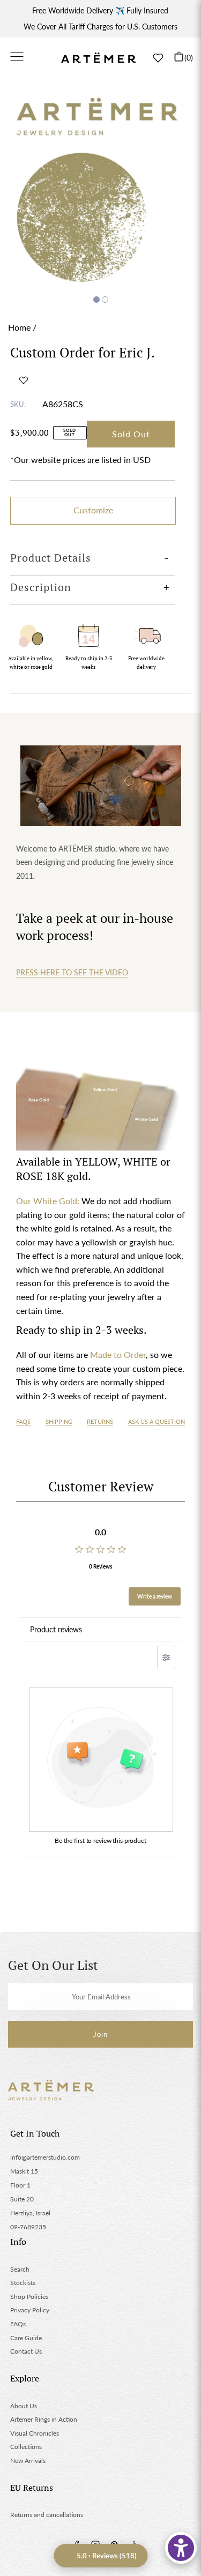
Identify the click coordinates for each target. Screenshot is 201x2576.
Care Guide (26, 2338)
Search (20, 2269)
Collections (26, 2447)
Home (19, 327)
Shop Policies (29, 2297)
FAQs (23, 1421)
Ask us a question (157, 1421)
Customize (93, 510)
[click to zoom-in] (100, 187)
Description (41, 587)
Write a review (155, 1596)
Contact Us (26, 2351)
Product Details (51, 558)
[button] (24, 380)
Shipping (59, 1421)
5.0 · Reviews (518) (107, 2556)
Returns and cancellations (47, 2515)
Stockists (23, 2283)
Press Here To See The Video (72, 972)
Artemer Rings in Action (44, 2419)
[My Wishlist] (158, 58)
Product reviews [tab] (56, 1629)
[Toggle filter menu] (166, 1657)
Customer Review (101, 1486)
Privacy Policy (30, 2310)
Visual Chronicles (35, 2433)
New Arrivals (28, 2461)
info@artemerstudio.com (45, 2157)
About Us (24, 2406)
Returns (100, 1421)
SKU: (18, 404)
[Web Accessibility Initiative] (181, 2548)
